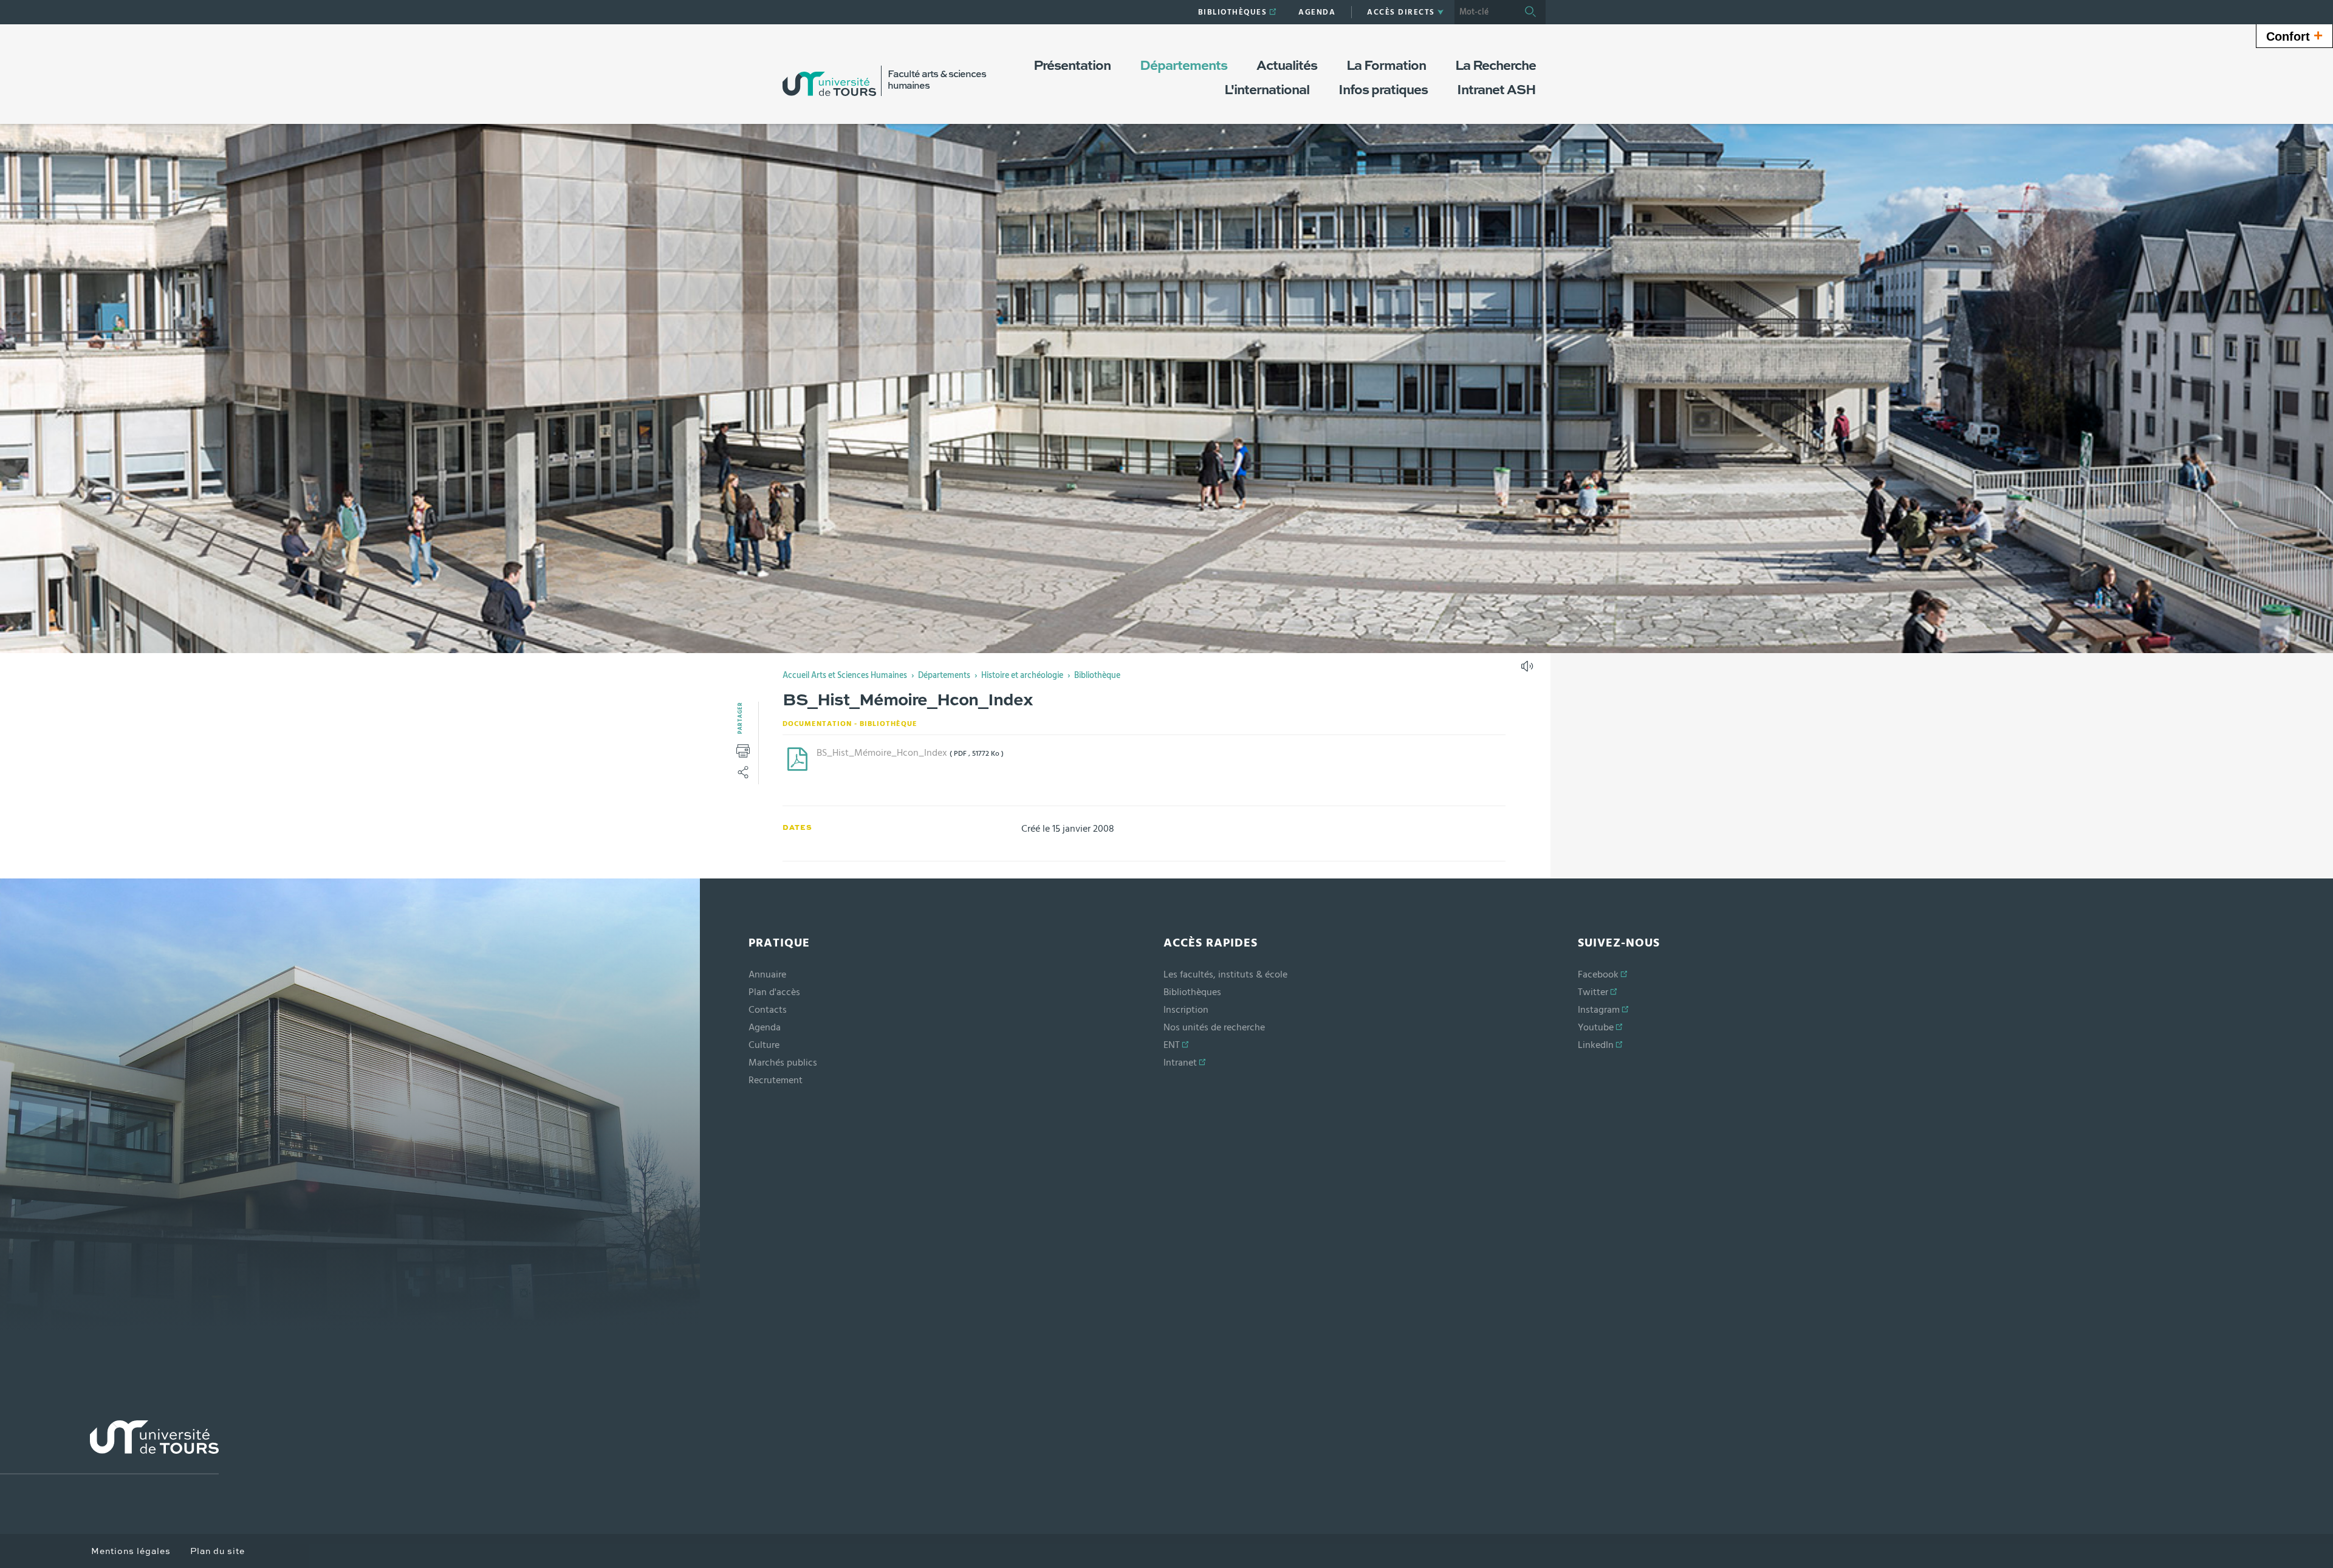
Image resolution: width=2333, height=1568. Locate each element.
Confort (2294, 35)
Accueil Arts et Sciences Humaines (845, 676)
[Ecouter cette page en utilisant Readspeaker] (1529, 670)
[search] (1485, 12)
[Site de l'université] (109, 1447)
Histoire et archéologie (1022, 676)
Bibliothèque (1097, 676)
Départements (944, 676)
